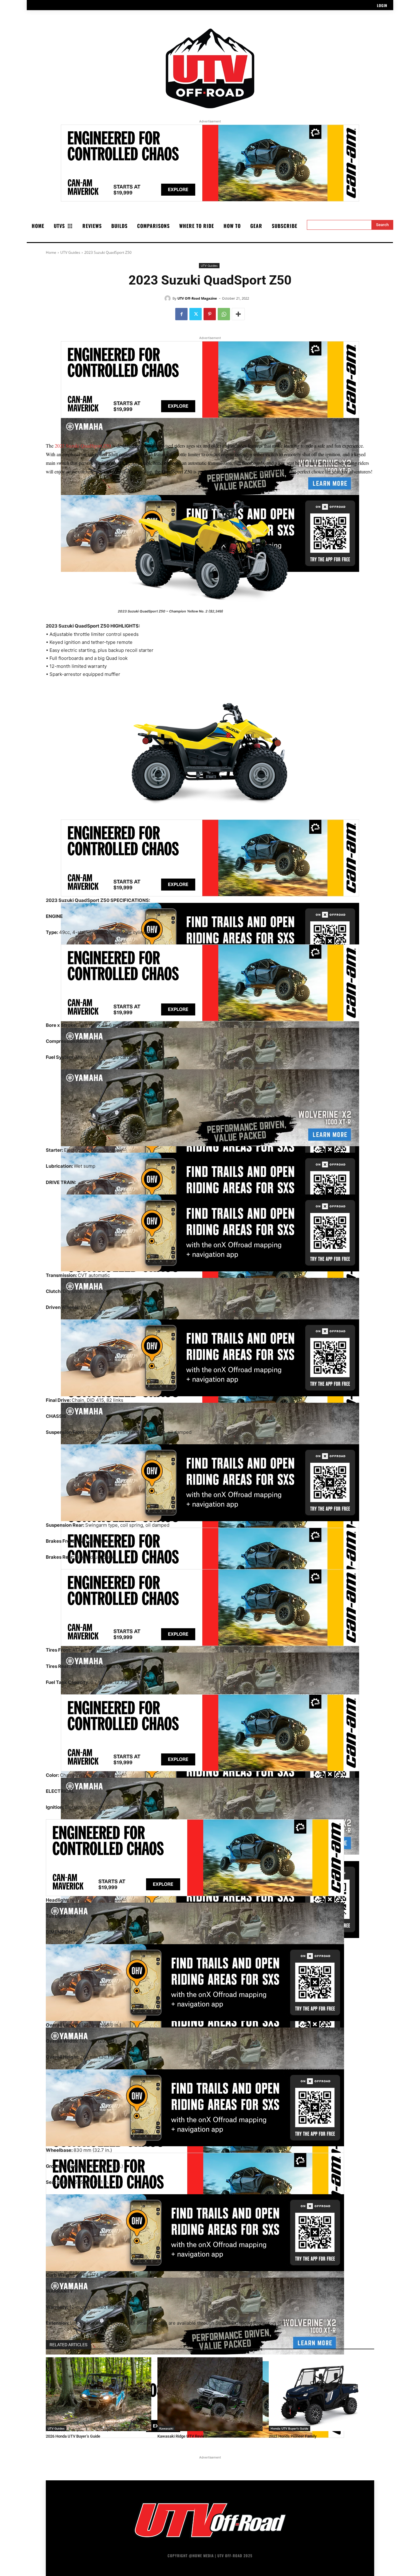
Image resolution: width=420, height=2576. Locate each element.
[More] (238, 314)
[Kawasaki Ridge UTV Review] (210, 2394)
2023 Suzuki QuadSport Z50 (83, 446)
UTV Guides (70, 252)
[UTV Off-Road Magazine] (168, 298)
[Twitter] (196, 314)
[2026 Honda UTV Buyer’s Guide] (99, 2394)
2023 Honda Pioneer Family (293, 2436)
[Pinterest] (210, 314)
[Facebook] (181, 314)
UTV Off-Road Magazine (197, 298)
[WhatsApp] (224, 314)
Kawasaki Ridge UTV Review (182, 2436)
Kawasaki (166, 2428)
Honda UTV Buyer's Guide (289, 2428)
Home (51, 252)
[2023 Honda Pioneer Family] (321, 2394)
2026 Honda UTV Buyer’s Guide (73, 2436)
